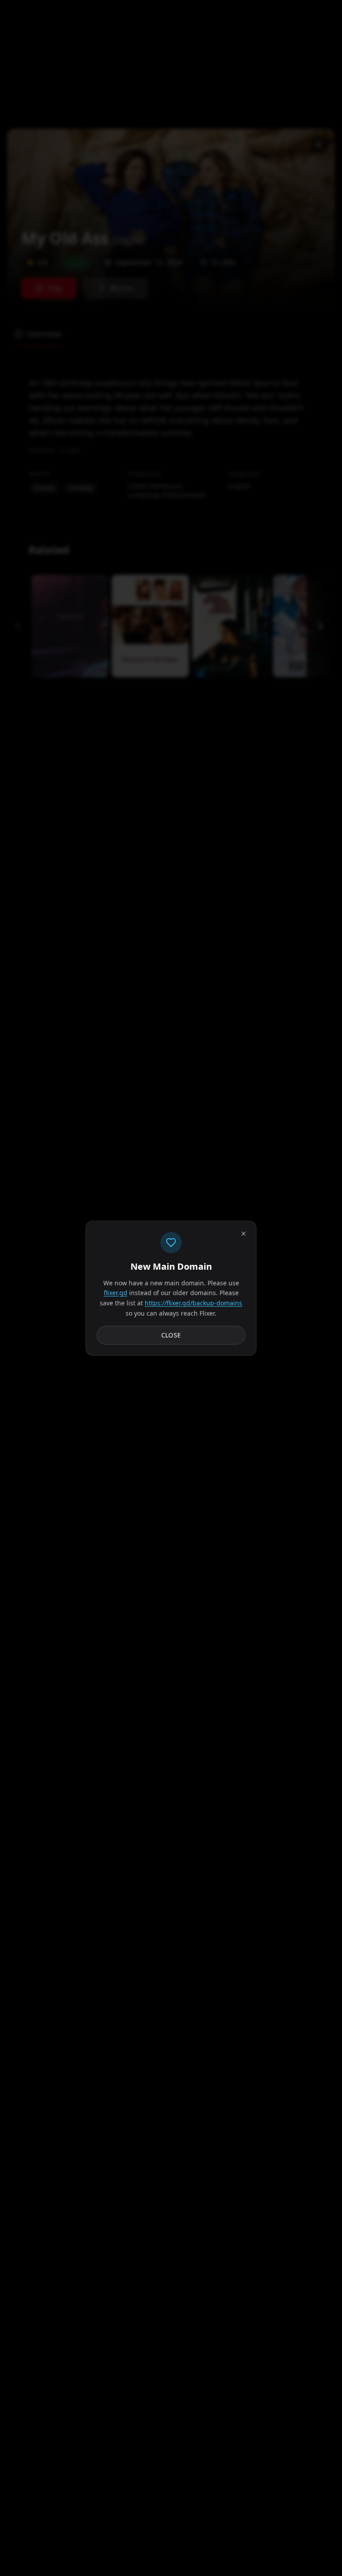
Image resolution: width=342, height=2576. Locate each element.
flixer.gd (116, 1293)
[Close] (244, 1234)
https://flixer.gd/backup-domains (193, 1303)
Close (171, 1335)
